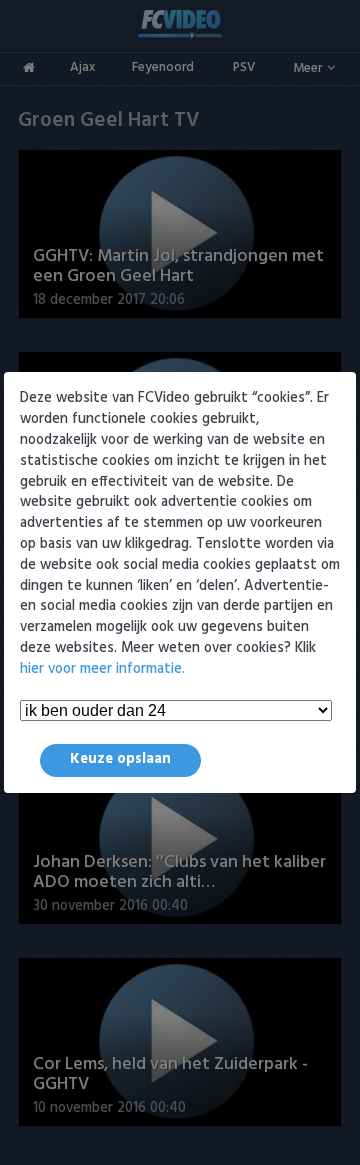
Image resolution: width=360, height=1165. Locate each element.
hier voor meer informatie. (102, 669)
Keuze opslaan (120, 759)
